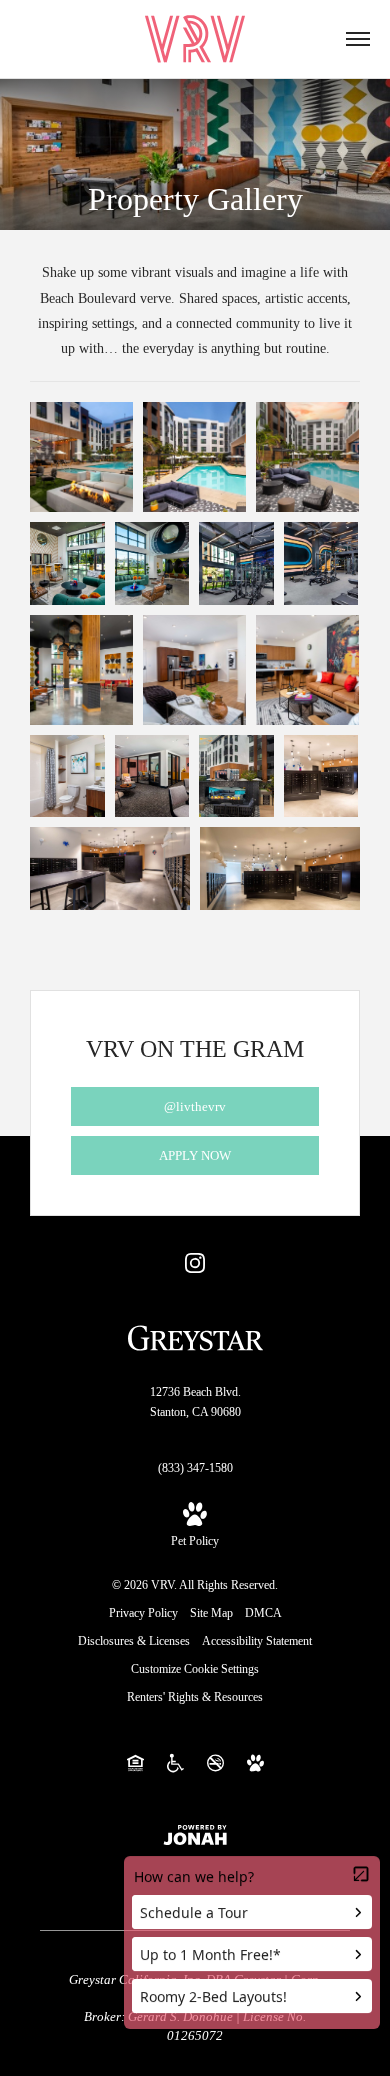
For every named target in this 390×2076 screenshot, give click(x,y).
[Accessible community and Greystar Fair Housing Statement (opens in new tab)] (175, 1762)
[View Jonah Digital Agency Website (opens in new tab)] (195, 1833)
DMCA (263, 1613)
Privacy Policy (143, 1613)
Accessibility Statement (257, 1641)
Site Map (211, 1613)
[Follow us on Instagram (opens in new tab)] (195, 1261)
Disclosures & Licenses (134, 1641)
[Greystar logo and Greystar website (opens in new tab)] (195, 1336)
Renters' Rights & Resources (195, 1697)
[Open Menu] (358, 39)
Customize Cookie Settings (195, 1669)
